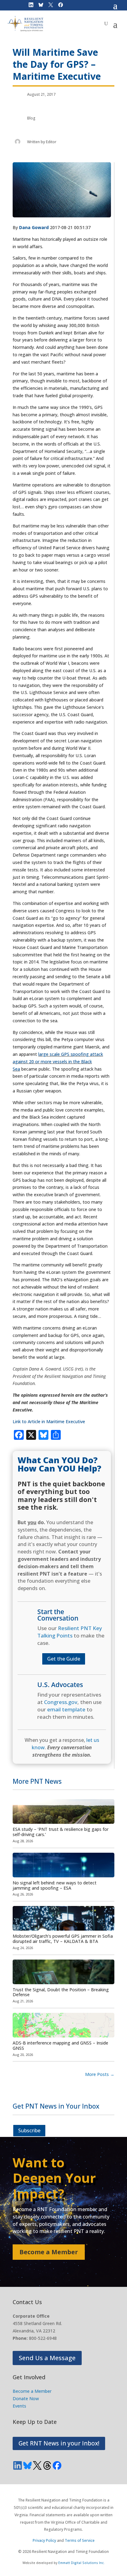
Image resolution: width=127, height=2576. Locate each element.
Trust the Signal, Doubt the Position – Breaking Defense (61, 1992)
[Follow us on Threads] (47, 2465)
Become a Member (49, 2252)
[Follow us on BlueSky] (27, 2465)
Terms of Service (80, 2540)
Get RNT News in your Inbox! (59, 2443)
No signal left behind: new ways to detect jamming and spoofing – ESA (55, 1885)
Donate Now (26, 2398)
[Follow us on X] (37, 2465)
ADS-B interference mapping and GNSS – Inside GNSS (60, 2045)
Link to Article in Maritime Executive (49, 1421)
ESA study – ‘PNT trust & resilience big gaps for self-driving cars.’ (61, 1832)
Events (19, 2406)
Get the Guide (64, 1659)
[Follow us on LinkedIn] (18, 2465)
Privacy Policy (44, 2540)
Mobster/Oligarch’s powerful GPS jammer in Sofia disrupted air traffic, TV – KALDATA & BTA (63, 1939)
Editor (51, 142)
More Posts (100, 2074)
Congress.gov (61, 1702)
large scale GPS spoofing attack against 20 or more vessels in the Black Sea (58, 1062)
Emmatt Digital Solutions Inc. (82, 2563)
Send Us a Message (47, 2358)
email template (66, 1709)
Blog (31, 118)
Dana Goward (34, 227)
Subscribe (29, 2130)
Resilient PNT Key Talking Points (70, 1632)
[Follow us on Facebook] (57, 2465)
